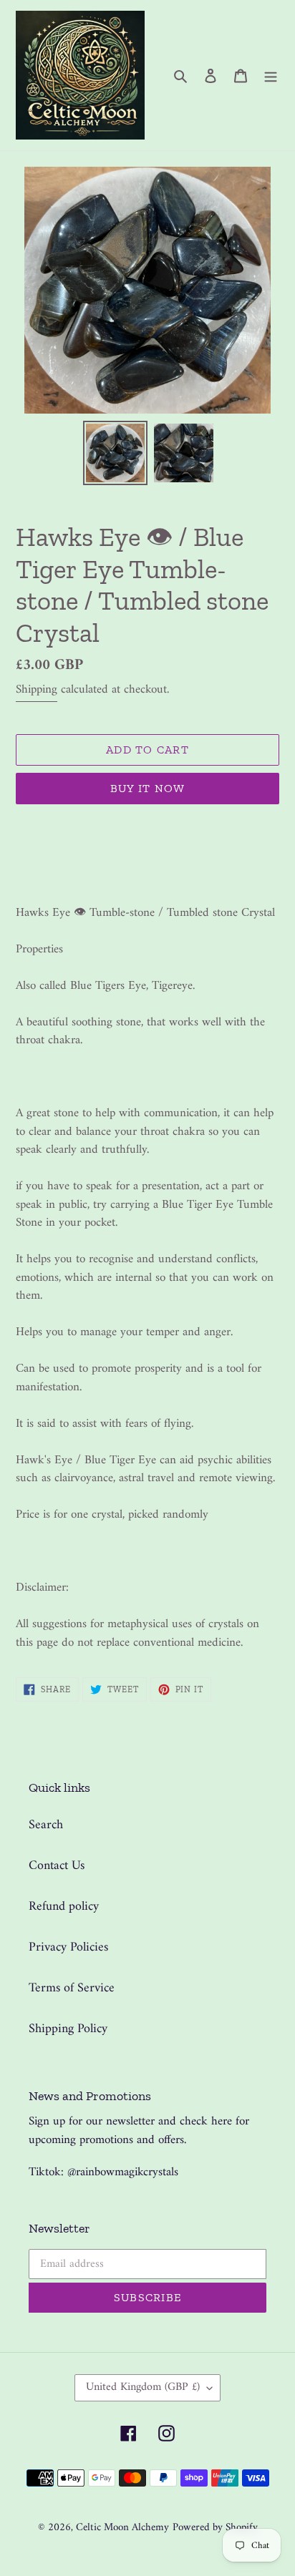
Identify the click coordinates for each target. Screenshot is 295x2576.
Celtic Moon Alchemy (122, 2528)
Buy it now (148, 788)
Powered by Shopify (215, 2528)
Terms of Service (72, 1988)
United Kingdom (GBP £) (143, 2387)
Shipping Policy (68, 2029)
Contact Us (57, 1866)
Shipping (37, 690)
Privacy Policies (68, 1947)
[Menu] (271, 75)
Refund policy (64, 1907)
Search (46, 1825)
